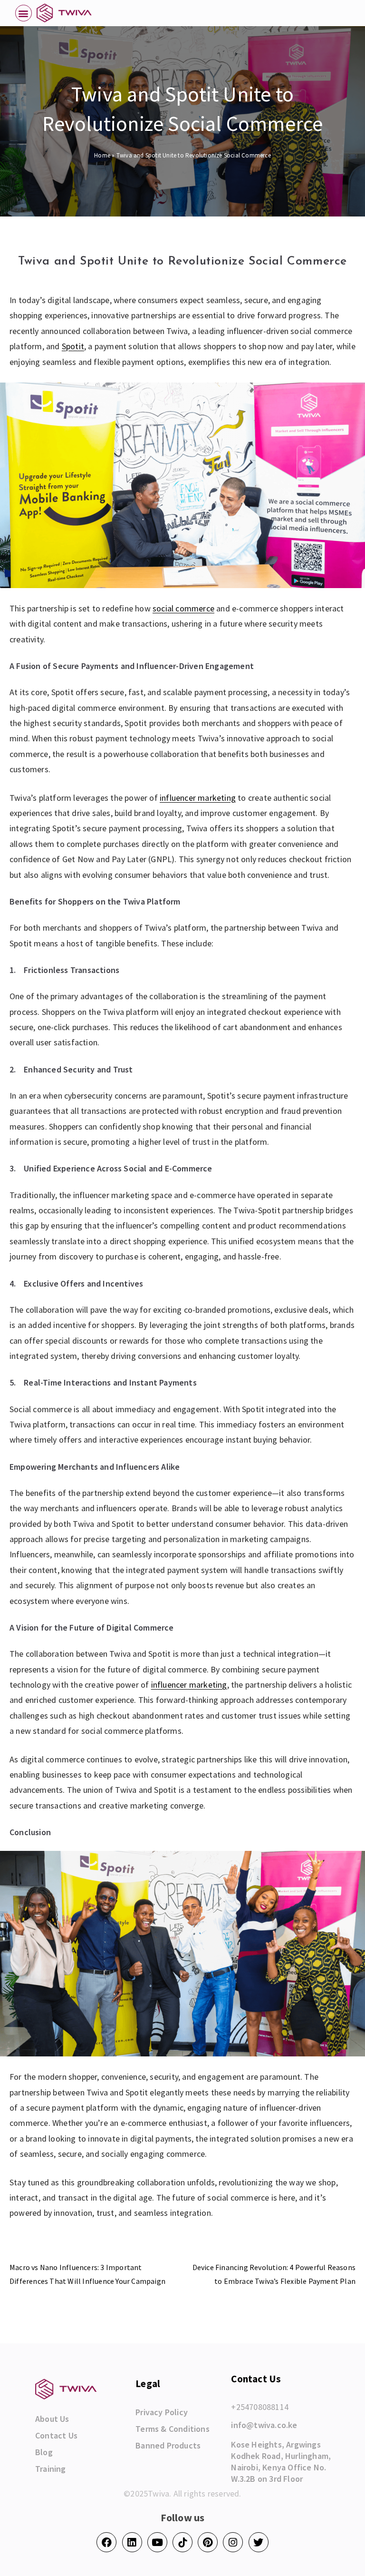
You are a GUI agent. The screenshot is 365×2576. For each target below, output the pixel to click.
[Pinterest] (208, 2542)
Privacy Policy (162, 2412)
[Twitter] (259, 2542)
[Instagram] (233, 2542)
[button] (24, 13)
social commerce (183, 608)
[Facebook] (106, 2542)
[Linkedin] (132, 2542)
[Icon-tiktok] (182, 2542)
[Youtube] (157, 2542)
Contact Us (56, 2436)
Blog (44, 2452)
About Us (52, 2419)
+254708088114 (260, 2407)
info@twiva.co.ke (264, 2425)
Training (51, 2469)
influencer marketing (198, 798)
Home (102, 155)
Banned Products (168, 2446)
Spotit (73, 346)
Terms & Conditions (173, 2429)
